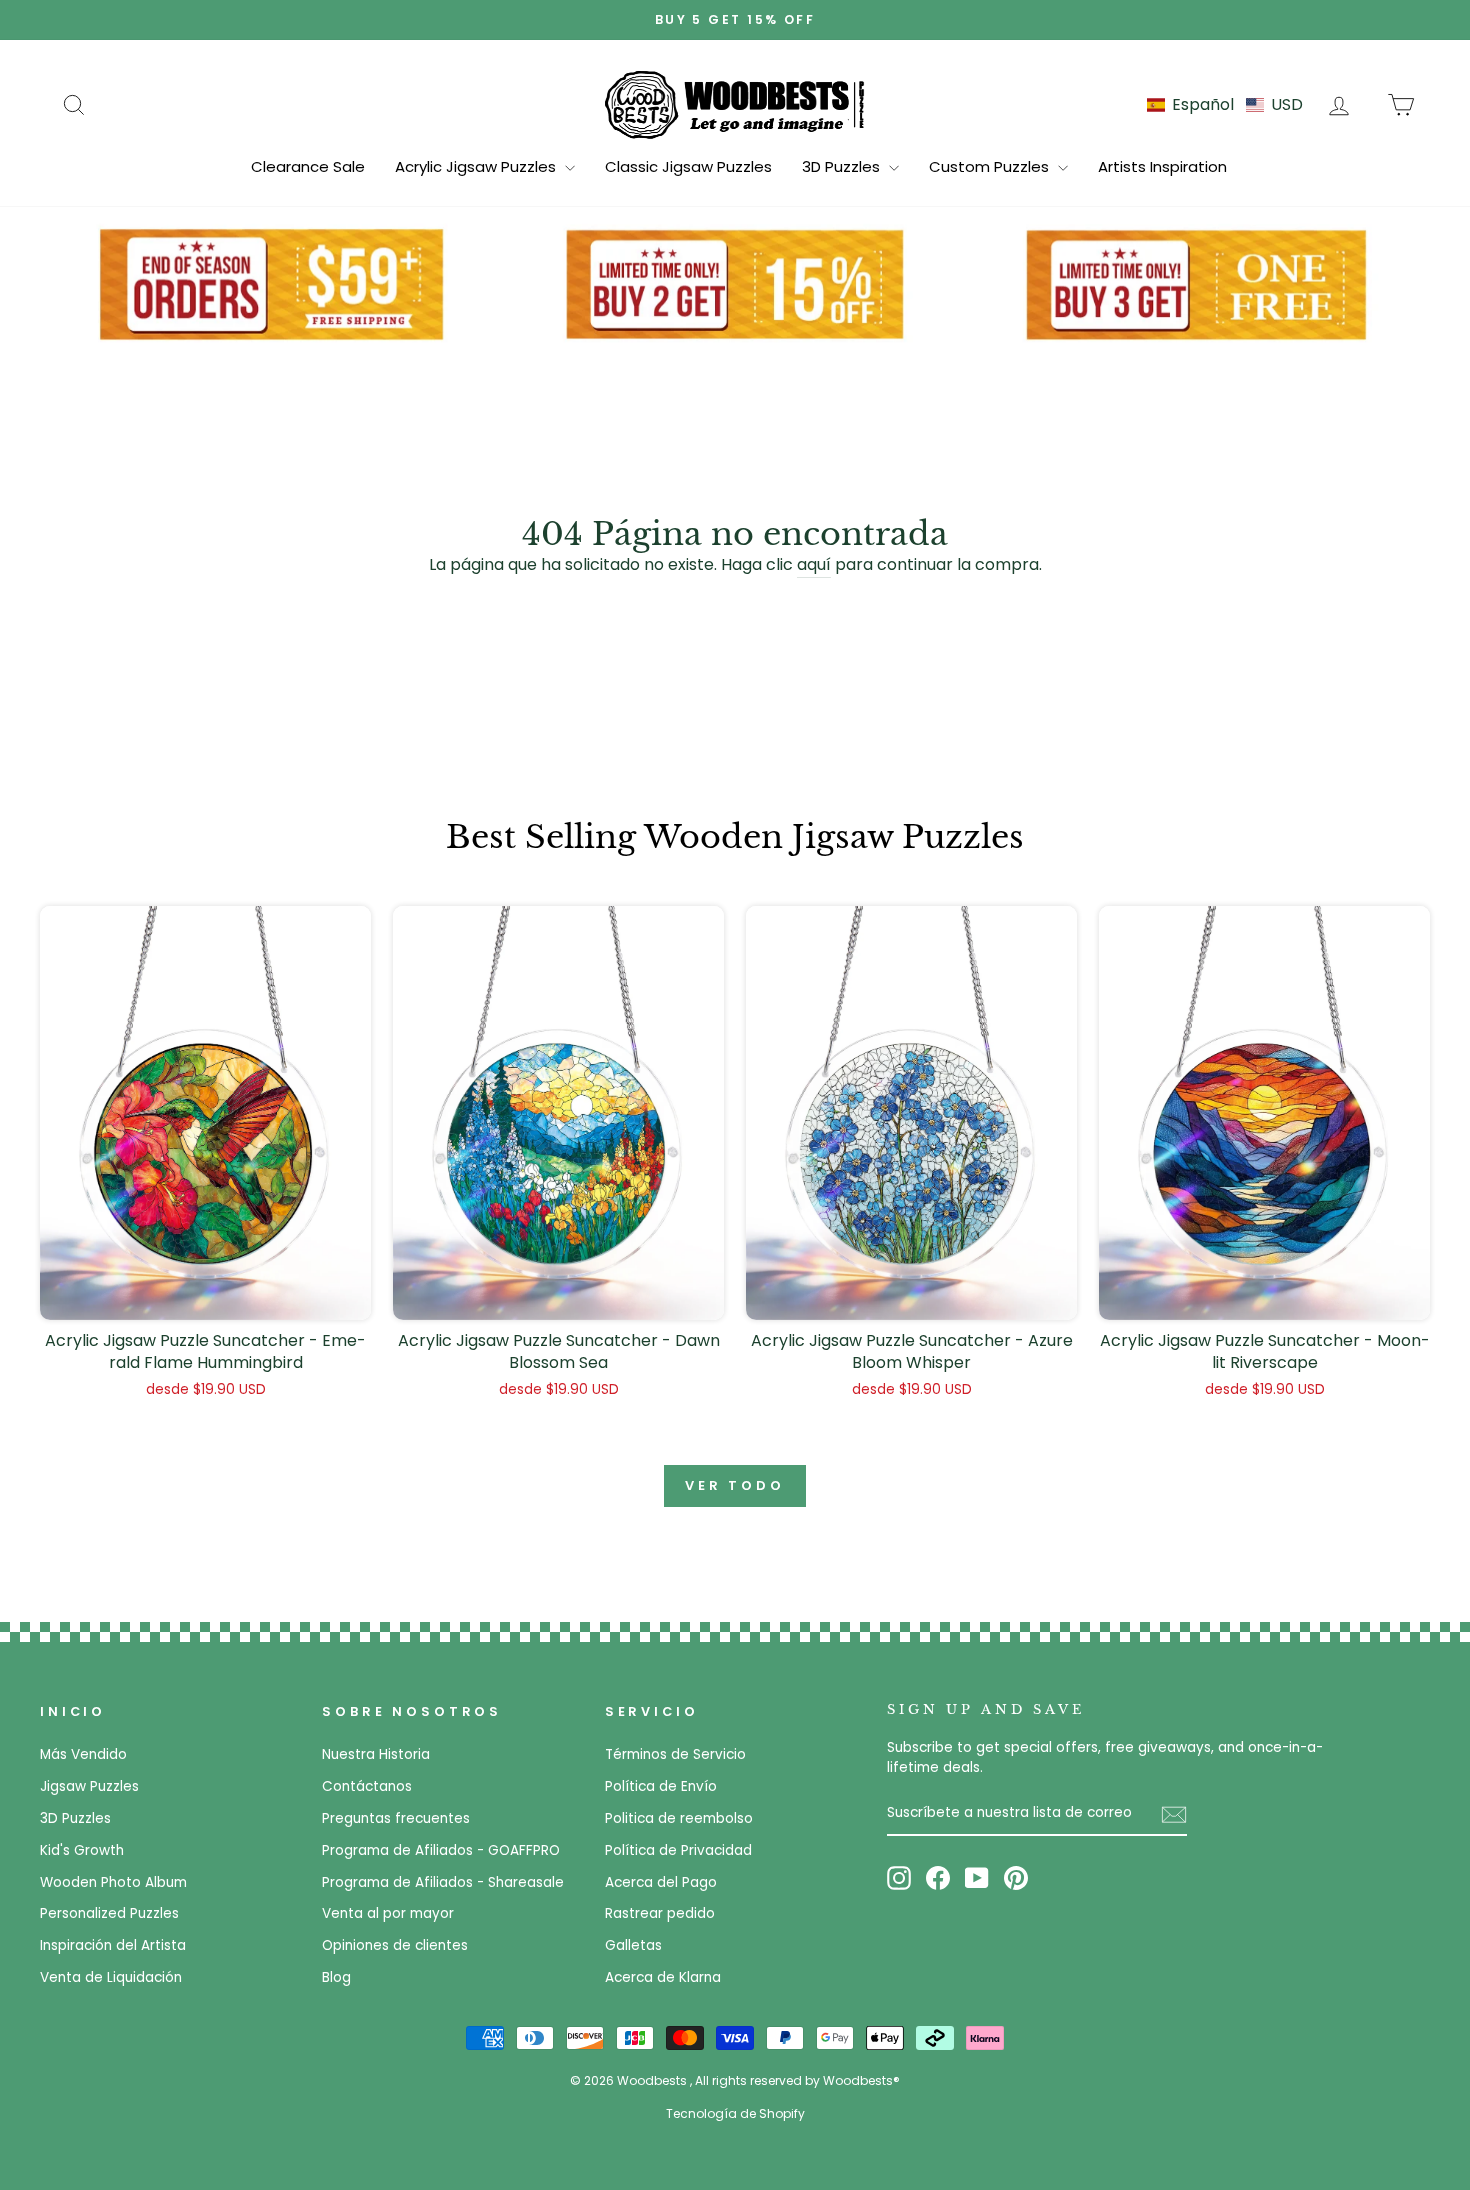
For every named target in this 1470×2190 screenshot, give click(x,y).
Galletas (633, 1945)
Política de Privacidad (678, 1850)
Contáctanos (367, 1786)
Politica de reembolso (679, 1818)
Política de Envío (661, 1786)
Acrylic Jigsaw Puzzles (477, 166)
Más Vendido (83, 1754)
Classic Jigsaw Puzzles (688, 166)
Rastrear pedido (660, 1913)
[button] (1225, 104)
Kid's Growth (82, 1850)
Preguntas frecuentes (396, 1818)
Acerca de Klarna (663, 1977)
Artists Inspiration (1162, 166)
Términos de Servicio (675, 1754)
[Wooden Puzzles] (735, 104)
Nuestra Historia (376, 1754)
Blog (336, 1977)
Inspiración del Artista (113, 1945)
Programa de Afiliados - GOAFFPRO (441, 1850)
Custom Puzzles (991, 166)
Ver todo (735, 1485)
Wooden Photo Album (113, 1882)
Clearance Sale (308, 166)
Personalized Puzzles (109, 1913)
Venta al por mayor (388, 1913)
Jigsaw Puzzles (89, 1786)
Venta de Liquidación (111, 1977)
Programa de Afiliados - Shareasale (443, 1882)
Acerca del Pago (661, 1882)
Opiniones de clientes (395, 1945)
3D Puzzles (843, 166)
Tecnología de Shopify (735, 2113)
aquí (814, 564)
